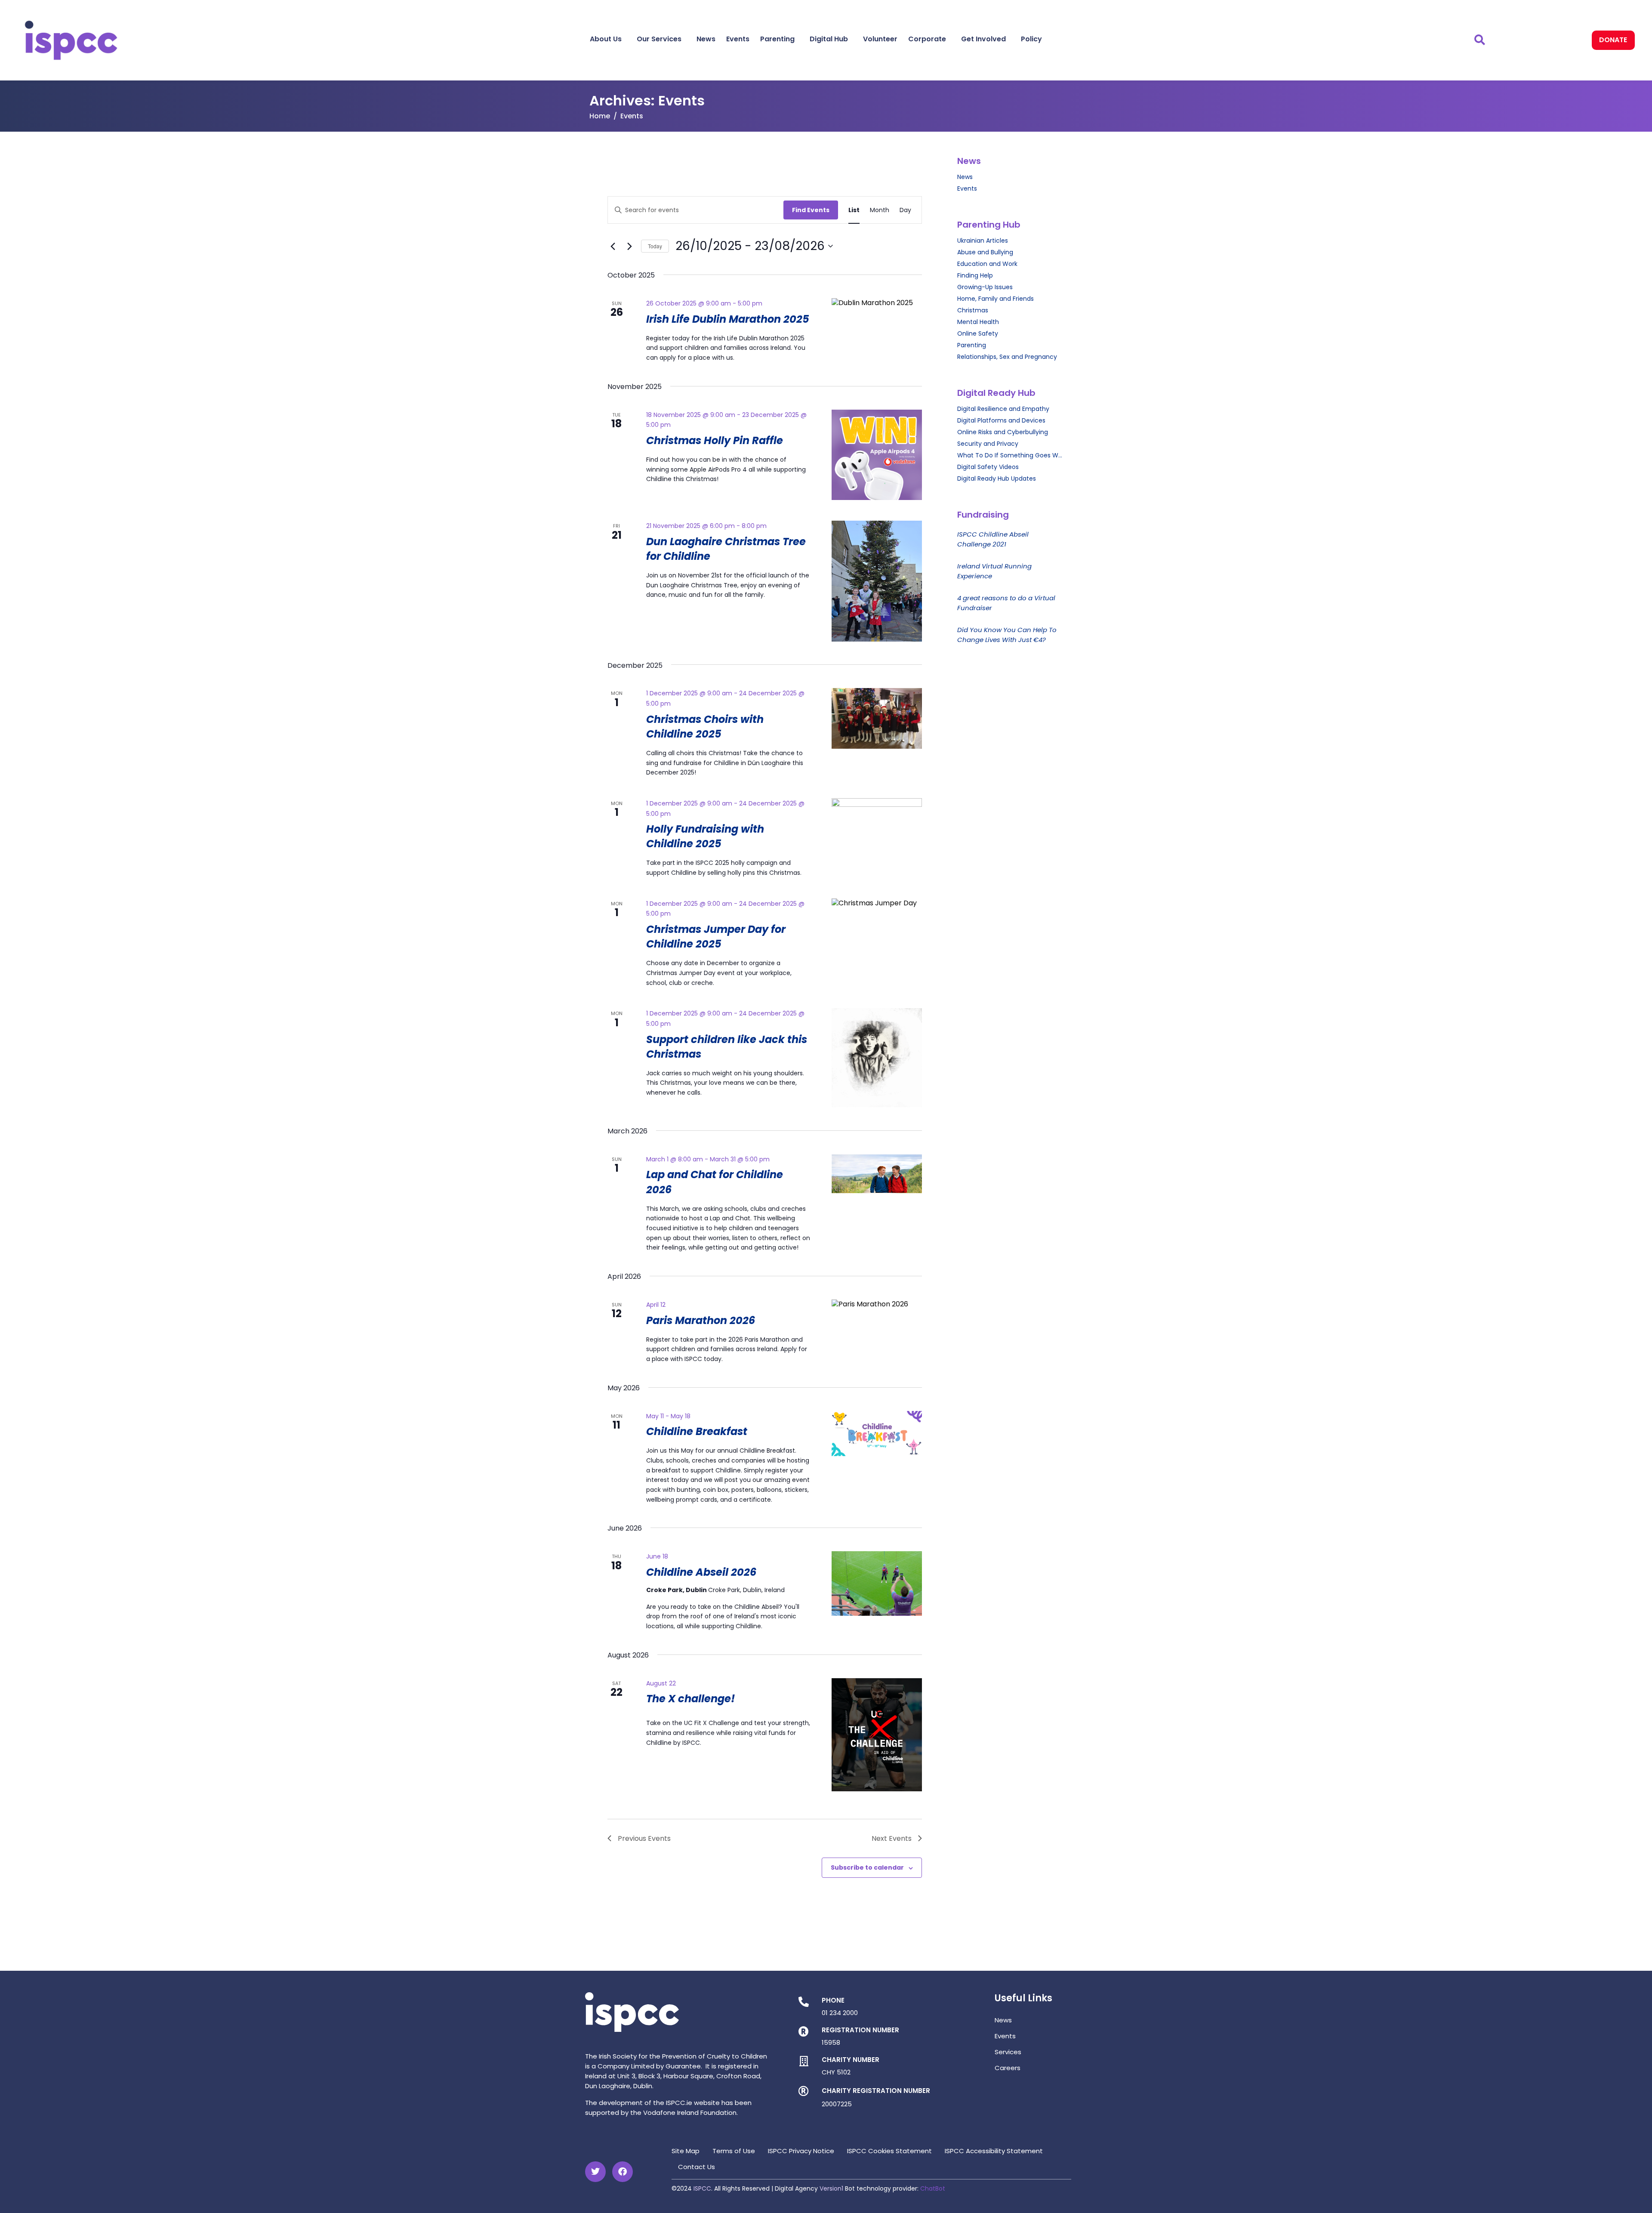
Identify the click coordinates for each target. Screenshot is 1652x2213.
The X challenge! (690, 1699)
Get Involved (983, 39)
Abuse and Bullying (985, 252)
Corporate (927, 39)
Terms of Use (734, 2151)
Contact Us (697, 2167)
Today (655, 246)
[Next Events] (629, 246)
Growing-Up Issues (985, 287)
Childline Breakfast (697, 1431)
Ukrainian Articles (983, 241)
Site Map (686, 2151)
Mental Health (978, 322)
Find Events (811, 210)
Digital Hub (829, 39)
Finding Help (975, 275)
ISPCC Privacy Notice (801, 2151)
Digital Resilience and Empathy (1003, 409)
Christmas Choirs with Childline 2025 (705, 727)
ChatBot (933, 2188)
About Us (606, 39)
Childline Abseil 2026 (701, 1572)
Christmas (973, 310)
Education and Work (987, 264)
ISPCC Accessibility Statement (994, 2151)
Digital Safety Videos (988, 467)
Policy (1031, 39)
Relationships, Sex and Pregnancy (1007, 357)
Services (1008, 2052)
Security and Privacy (988, 444)
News (706, 39)
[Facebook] (623, 2172)
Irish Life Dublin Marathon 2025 (728, 319)
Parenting (777, 39)
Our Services (659, 39)
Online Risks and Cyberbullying (1003, 432)
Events (738, 39)
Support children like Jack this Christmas (727, 1047)
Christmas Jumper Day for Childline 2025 (716, 937)
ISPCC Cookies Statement (889, 2151)
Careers (1008, 2068)
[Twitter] (595, 2172)
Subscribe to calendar (867, 1867)
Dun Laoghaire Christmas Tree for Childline (726, 549)
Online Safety (978, 333)
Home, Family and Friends (996, 299)
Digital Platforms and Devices (1001, 420)
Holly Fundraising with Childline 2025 (705, 836)
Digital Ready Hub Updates (997, 478)
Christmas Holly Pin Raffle (715, 440)
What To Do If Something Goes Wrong (1010, 455)
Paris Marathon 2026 (701, 1320)
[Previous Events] (613, 246)
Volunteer (880, 39)
